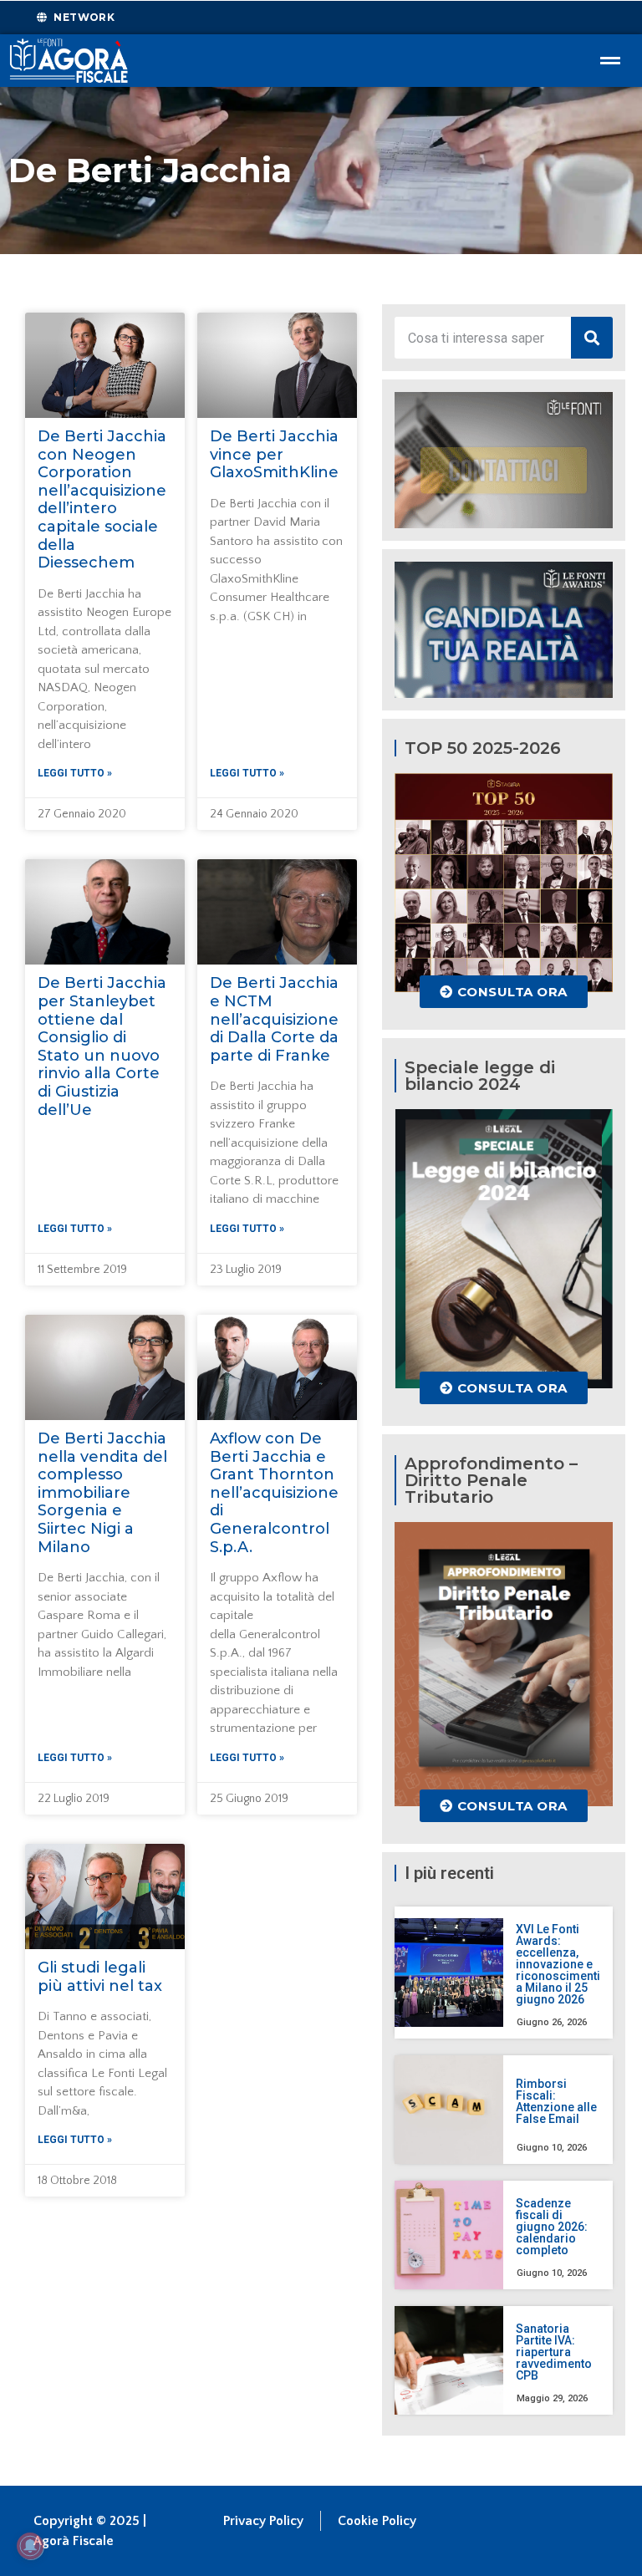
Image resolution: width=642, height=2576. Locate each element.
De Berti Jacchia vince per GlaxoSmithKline (274, 454)
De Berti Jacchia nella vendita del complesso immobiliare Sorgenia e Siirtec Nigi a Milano (102, 1493)
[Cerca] (592, 338)
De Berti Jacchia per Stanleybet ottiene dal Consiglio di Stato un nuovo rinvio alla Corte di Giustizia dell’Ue (102, 1046)
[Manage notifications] (30, 2546)
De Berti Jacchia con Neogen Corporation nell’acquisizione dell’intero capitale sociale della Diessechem (102, 499)
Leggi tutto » (75, 773)
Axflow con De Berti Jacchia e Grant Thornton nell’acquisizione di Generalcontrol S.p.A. (274, 1493)
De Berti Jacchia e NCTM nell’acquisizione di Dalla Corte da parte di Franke (274, 1019)
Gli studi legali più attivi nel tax (100, 1977)
